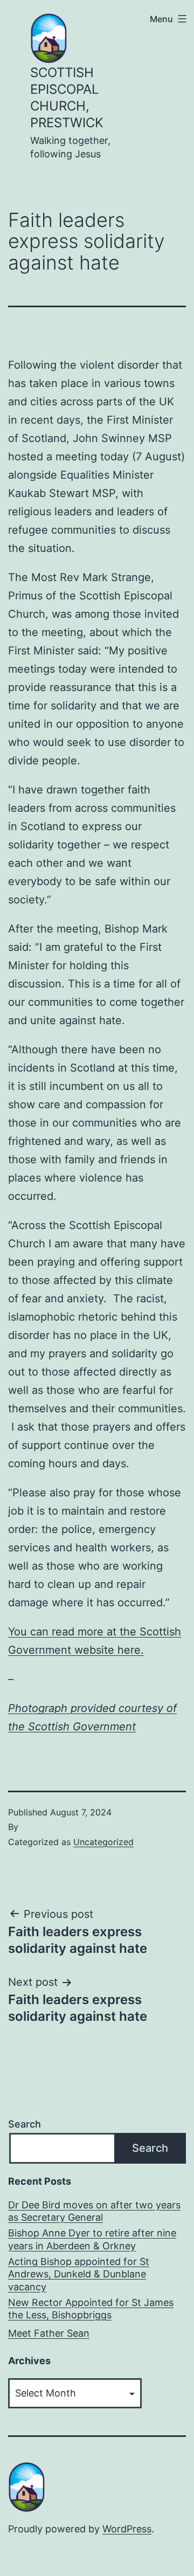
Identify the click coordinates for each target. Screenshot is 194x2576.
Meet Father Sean (49, 2333)
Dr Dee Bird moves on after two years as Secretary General (94, 2211)
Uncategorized (103, 1842)
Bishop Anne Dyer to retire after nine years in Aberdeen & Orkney (92, 2239)
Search (25, 2124)
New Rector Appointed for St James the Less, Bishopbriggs (91, 2309)
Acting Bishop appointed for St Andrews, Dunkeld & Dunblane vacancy (79, 2274)
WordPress (127, 2529)
